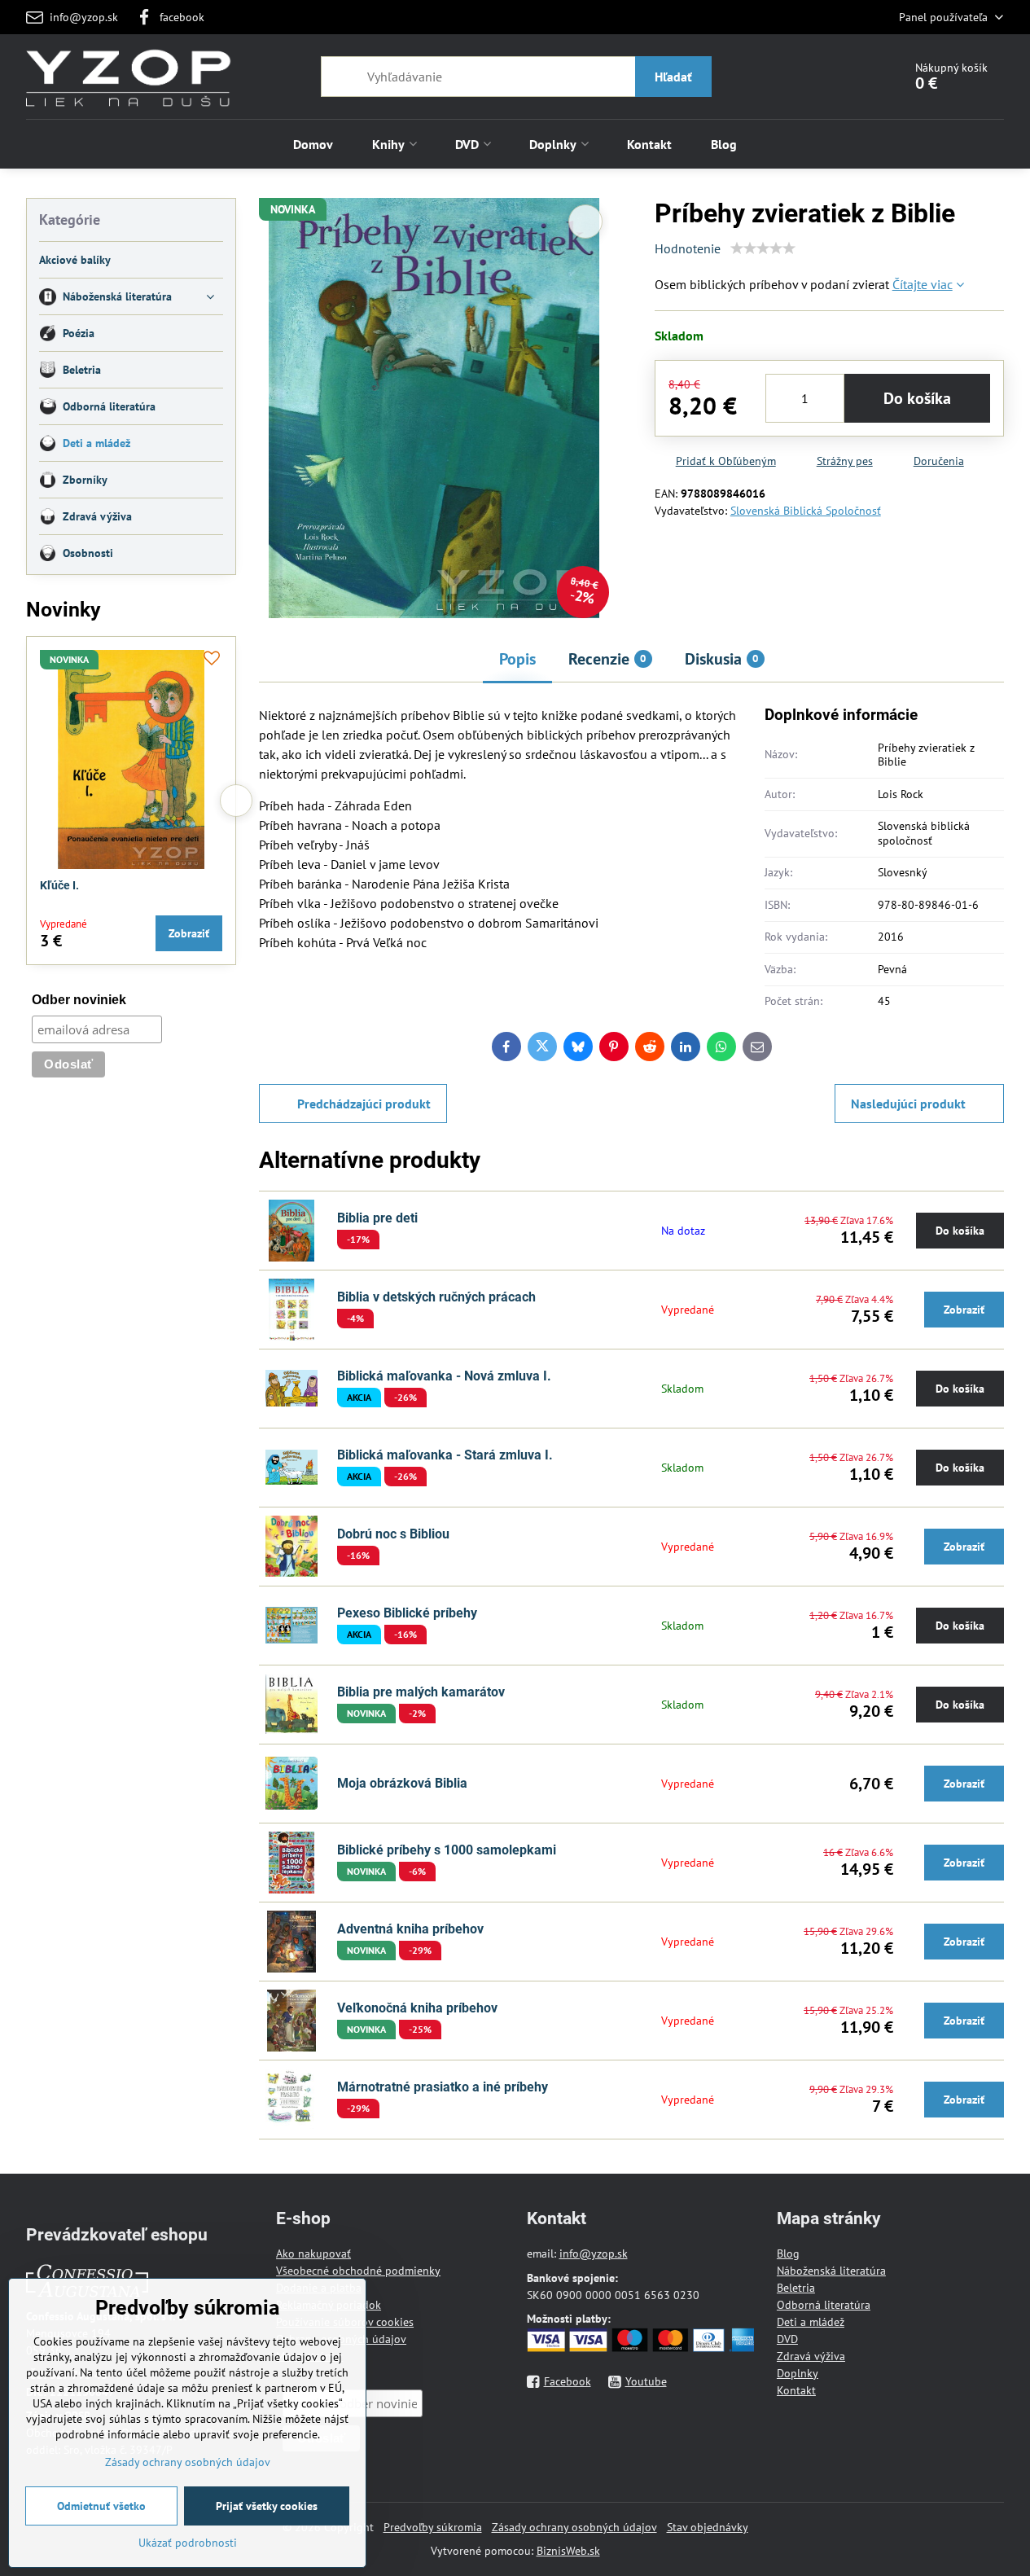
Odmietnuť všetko (101, 2506)
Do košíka (917, 398)
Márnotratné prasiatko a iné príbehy (443, 2087)
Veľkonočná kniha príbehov (417, 2008)
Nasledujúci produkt (908, 1104)
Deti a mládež (811, 2322)
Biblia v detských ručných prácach (436, 1297)
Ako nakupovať (313, 2253)
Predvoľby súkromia (433, 2527)
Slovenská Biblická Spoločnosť (806, 511)
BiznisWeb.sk (568, 2551)
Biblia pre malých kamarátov (421, 1692)
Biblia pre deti (377, 1218)
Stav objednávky (708, 2527)
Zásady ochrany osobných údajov (574, 2527)
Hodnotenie (688, 248)
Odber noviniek (79, 1000)
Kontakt (796, 2390)
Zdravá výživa (811, 2356)
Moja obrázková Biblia (402, 1783)
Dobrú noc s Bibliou (393, 1534)
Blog (788, 2253)
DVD (787, 2339)
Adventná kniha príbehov (410, 1929)
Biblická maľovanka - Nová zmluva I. (444, 1376)
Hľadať (673, 77)
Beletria (796, 2288)
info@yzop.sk (594, 2253)
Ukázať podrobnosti (188, 2543)
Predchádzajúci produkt (364, 1104)
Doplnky (798, 2373)
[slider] (763, 248)
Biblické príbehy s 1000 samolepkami (447, 1850)
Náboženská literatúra (831, 2271)
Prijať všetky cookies (267, 2506)
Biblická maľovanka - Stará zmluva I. (445, 1455)
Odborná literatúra (824, 2305)
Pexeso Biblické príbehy (407, 1613)
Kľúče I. (59, 885)
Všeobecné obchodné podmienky (358, 2271)
